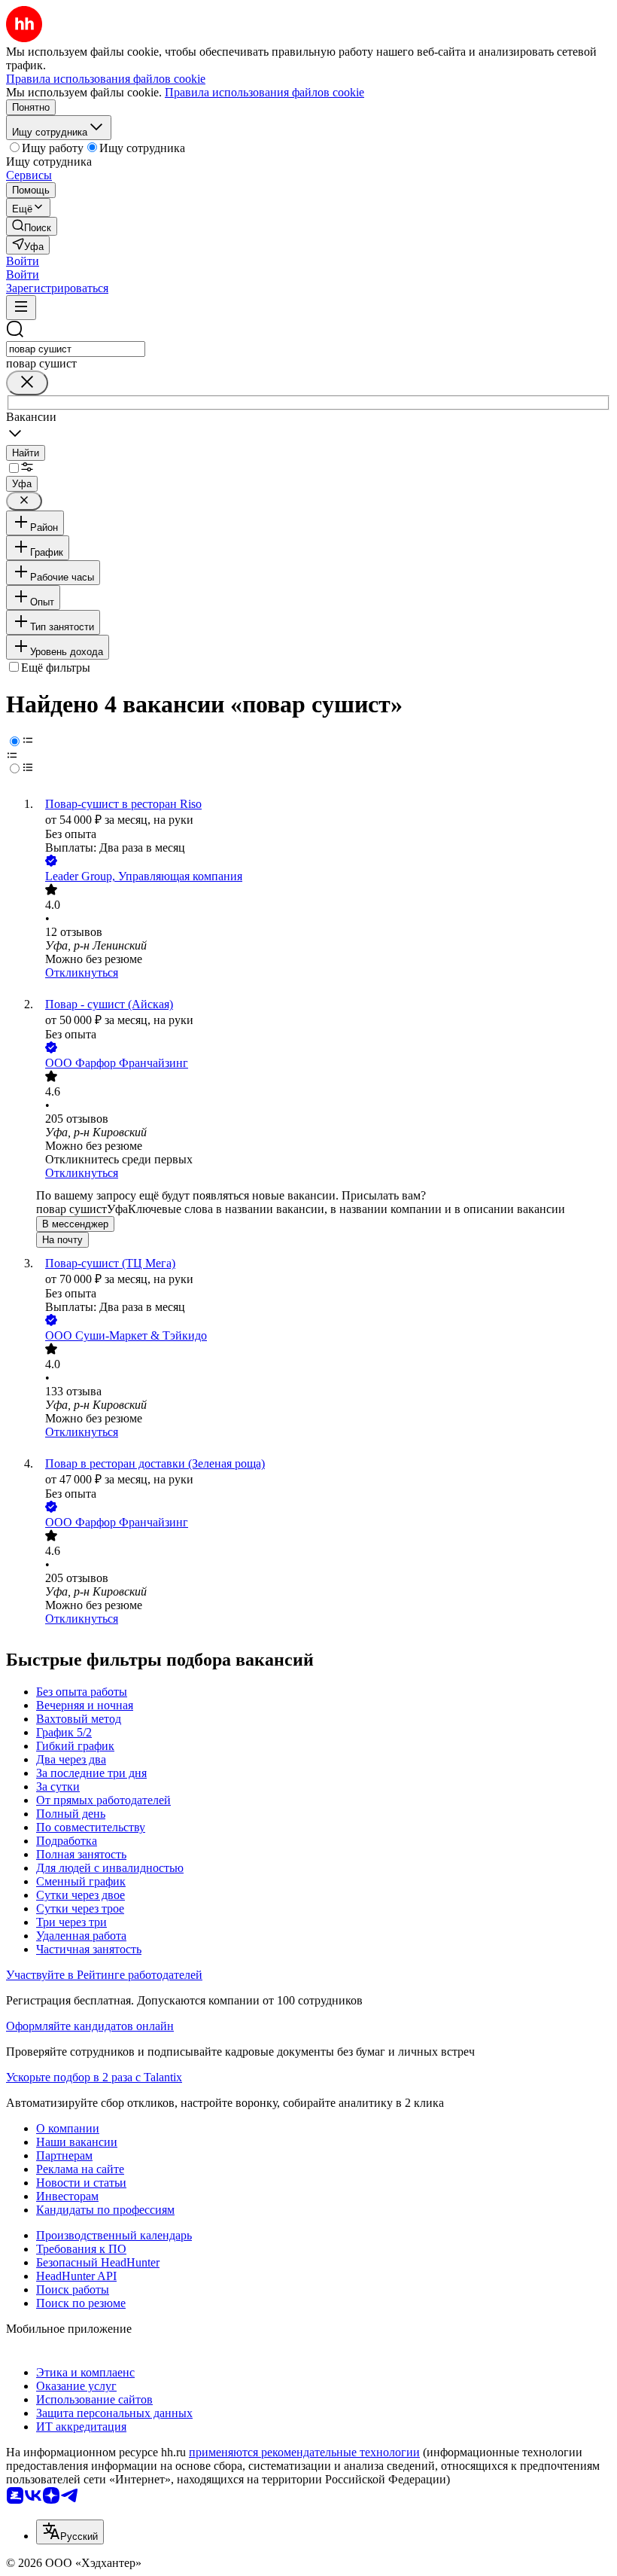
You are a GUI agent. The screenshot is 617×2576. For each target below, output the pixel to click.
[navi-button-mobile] (21, 308)
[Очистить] (27, 383)
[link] (32, 226)
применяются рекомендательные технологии (304, 2452)
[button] (23, 261)
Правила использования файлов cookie (264, 92)
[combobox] (76, 349)
